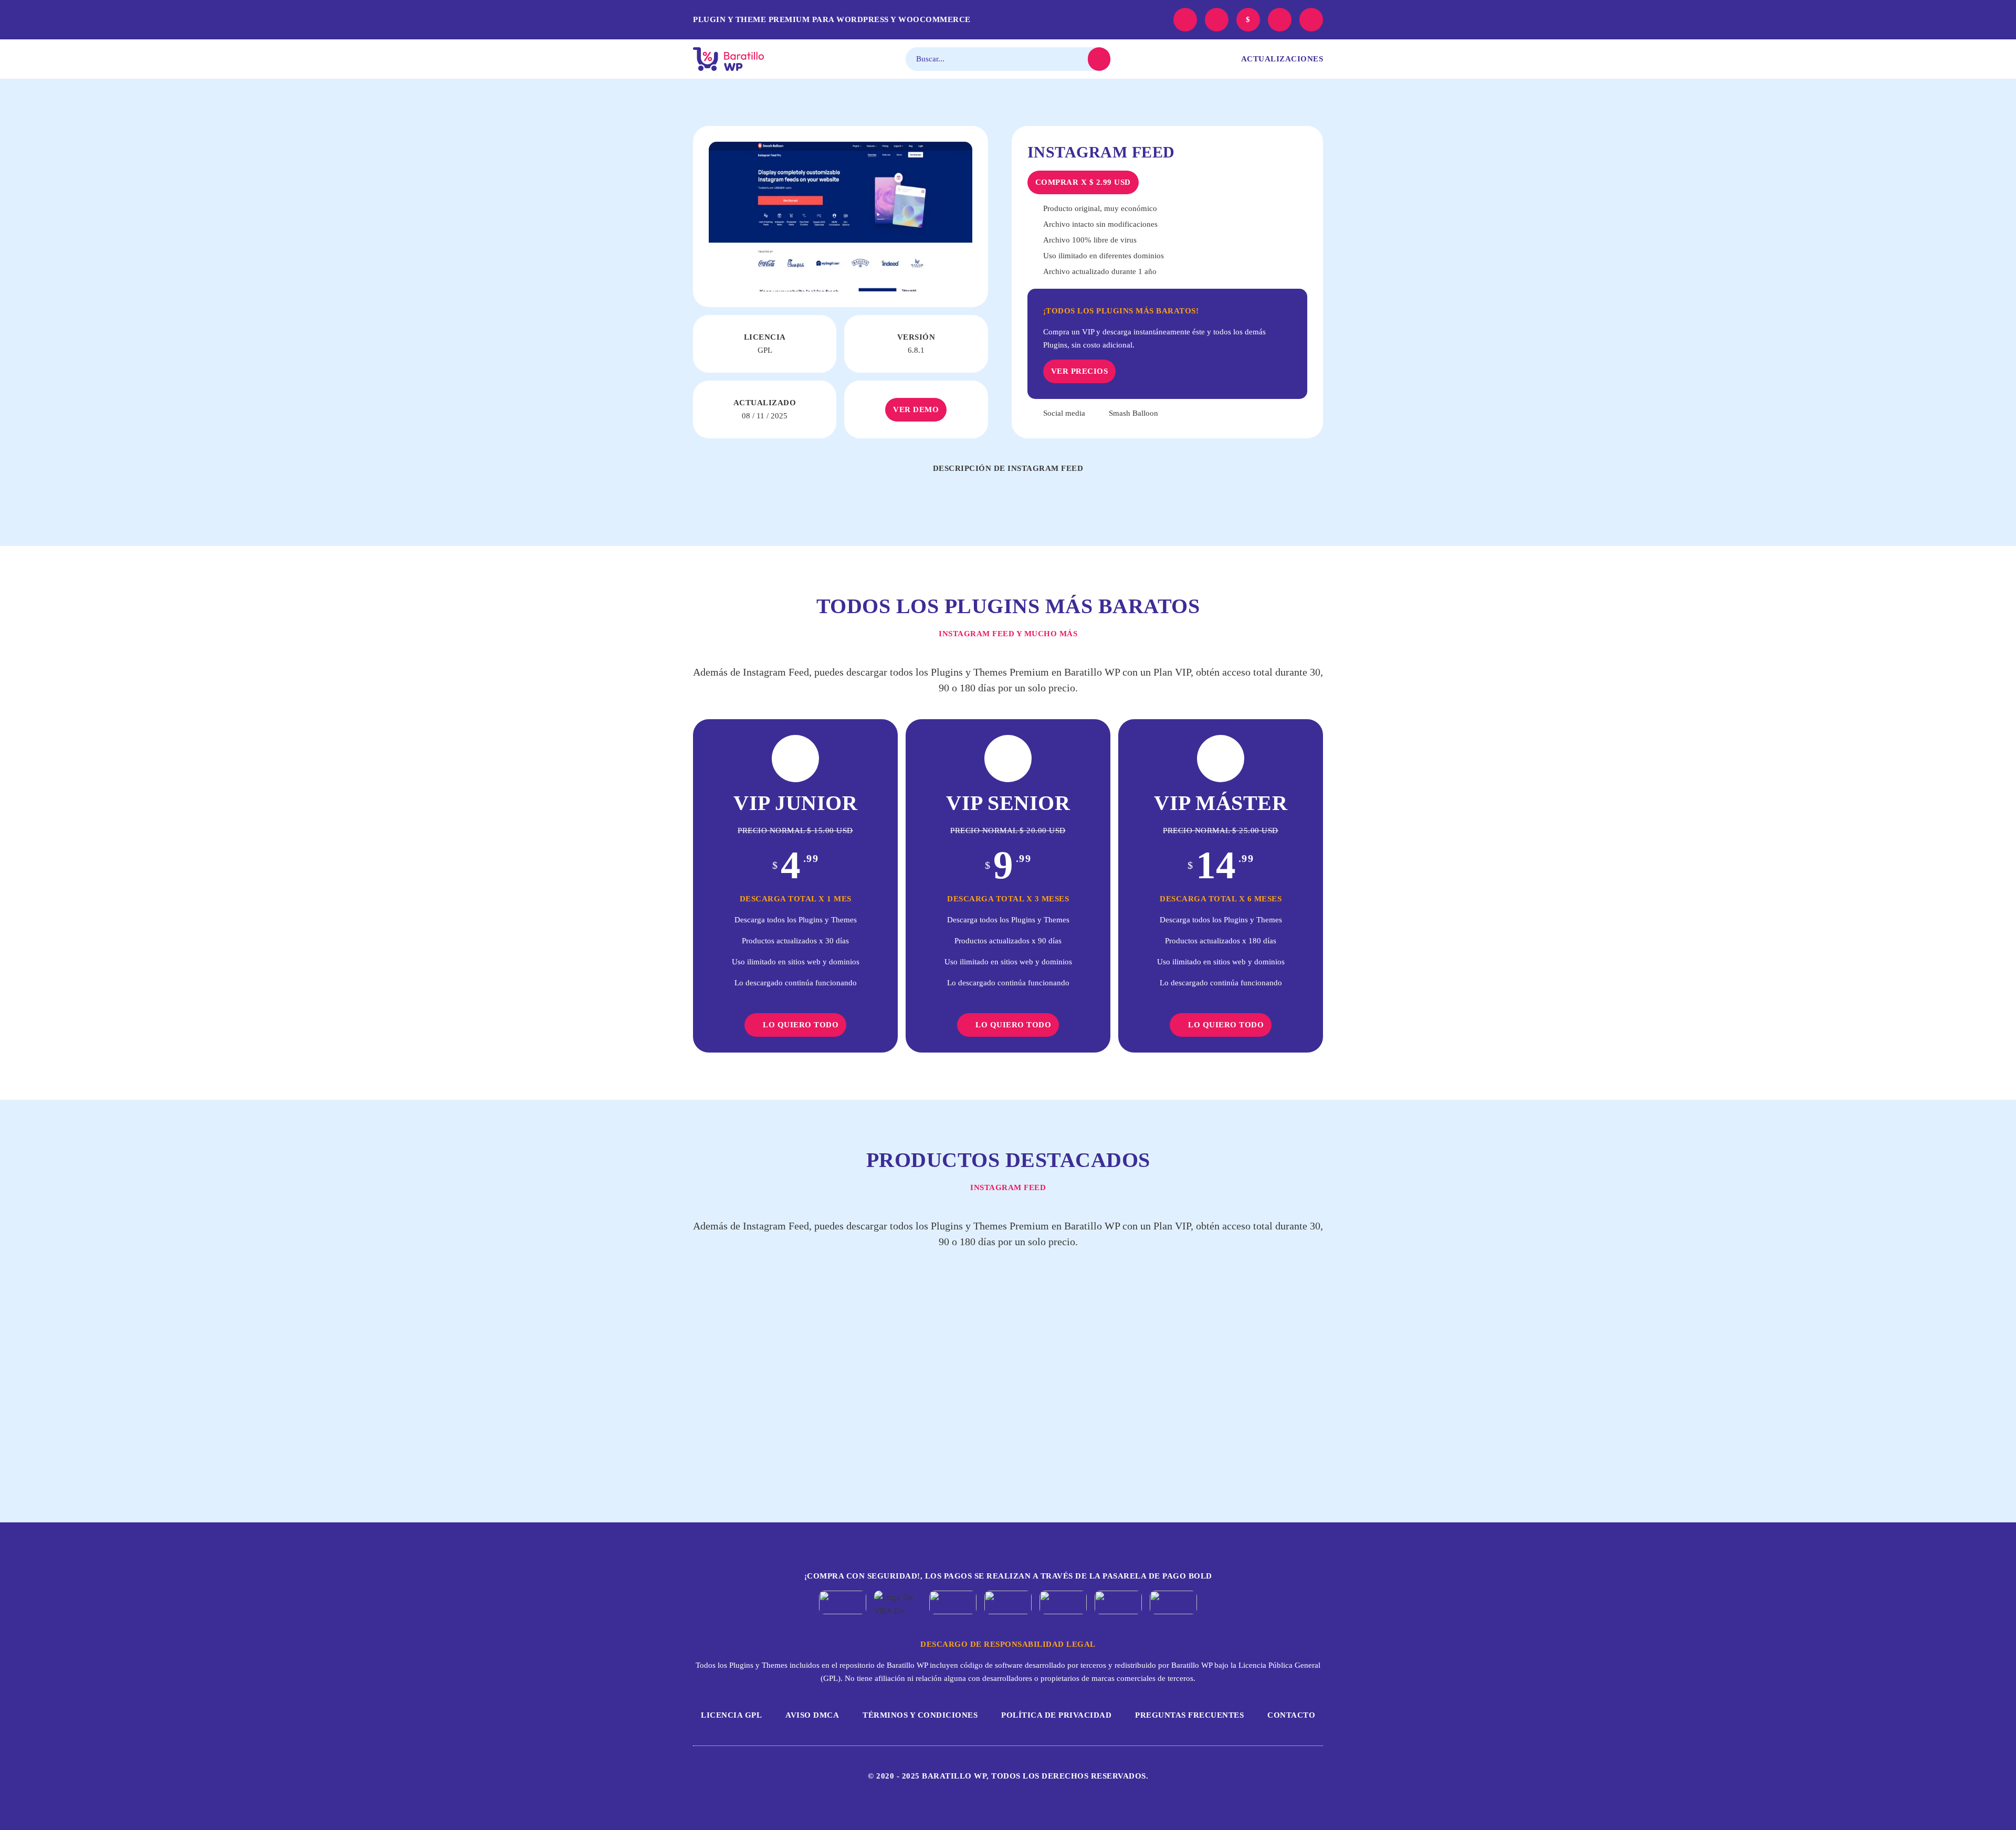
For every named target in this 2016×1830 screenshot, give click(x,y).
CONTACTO (1291, 1715)
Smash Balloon (1133, 413)
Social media (1064, 413)
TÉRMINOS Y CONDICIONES (920, 1715)
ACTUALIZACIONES (1282, 59)
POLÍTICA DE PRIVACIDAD (1056, 1715)
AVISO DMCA (812, 1715)
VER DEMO (916, 409)
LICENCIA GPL (731, 1715)
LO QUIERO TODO (801, 1025)
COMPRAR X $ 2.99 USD (1083, 182)
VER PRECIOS (1080, 371)
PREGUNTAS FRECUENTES (1189, 1715)
